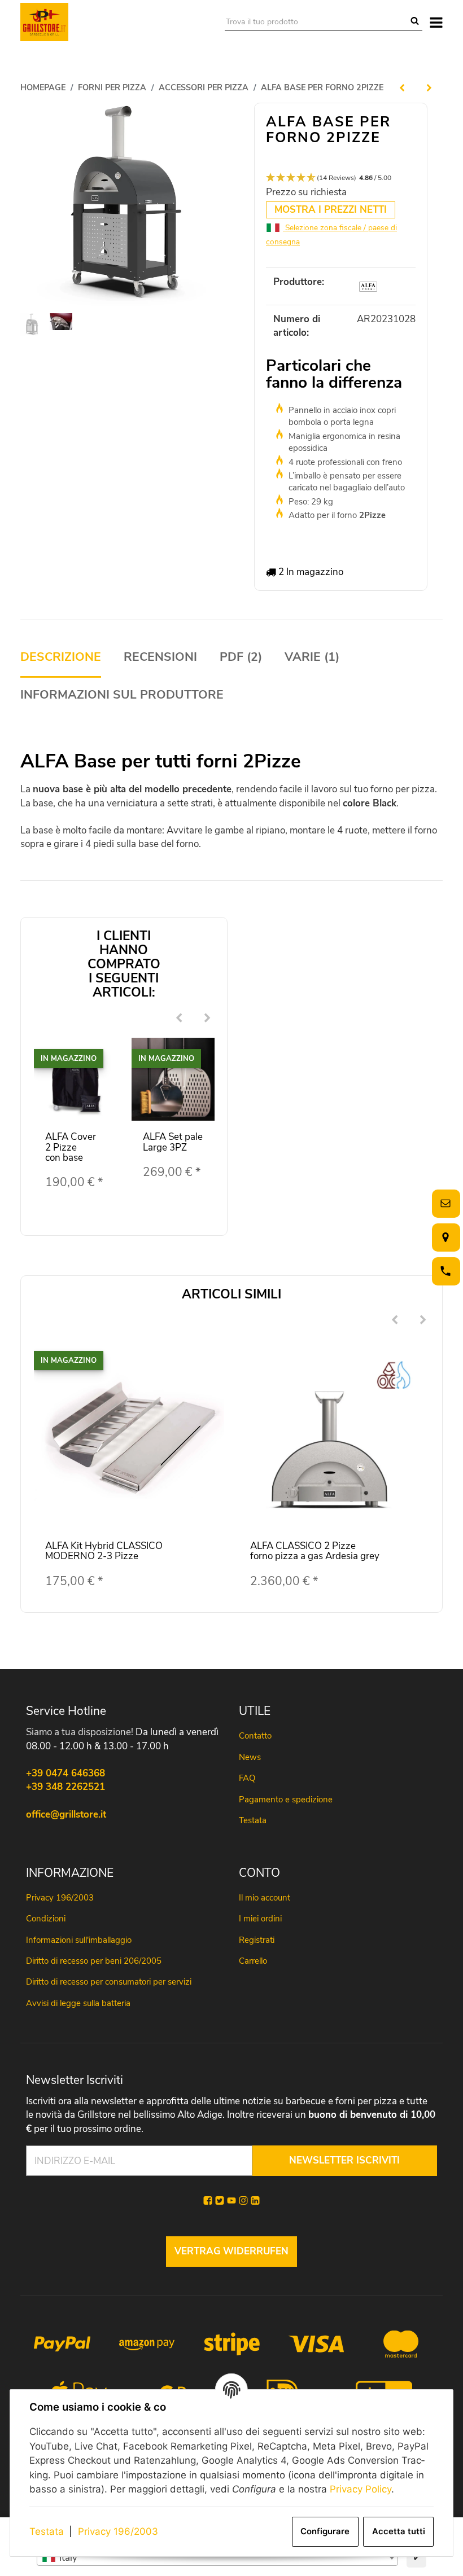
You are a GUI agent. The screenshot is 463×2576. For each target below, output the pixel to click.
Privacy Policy (361, 2489)
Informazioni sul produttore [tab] (122, 695)
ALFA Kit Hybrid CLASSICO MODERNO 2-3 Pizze (104, 1551)
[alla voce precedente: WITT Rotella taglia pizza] (402, 87)
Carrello (253, 1961)
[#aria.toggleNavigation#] (436, 22)
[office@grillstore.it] (444, 1203)
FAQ (247, 1778)
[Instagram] (243, 2201)
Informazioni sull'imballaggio (79, 1940)
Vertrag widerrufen (231, 2251)
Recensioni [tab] (160, 657)
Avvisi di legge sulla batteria (78, 2003)
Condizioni (46, 1919)
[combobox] (217, 2558)
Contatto (255, 1736)
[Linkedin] (255, 2201)
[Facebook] (208, 2201)
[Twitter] (220, 2201)
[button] (341, 178)
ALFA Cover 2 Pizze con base (71, 1147)
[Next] (208, 1019)
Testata (47, 2531)
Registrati (257, 1940)
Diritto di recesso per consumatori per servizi (109, 1982)
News (250, 1757)
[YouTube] (231, 2201)
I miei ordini (260, 1919)
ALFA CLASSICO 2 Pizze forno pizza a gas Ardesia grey (315, 1551)
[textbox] (217, 2558)
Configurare (325, 2531)
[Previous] (180, 1019)
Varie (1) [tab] (312, 657)
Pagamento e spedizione (286, 1800)
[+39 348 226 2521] (444, 1271)
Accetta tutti (399, 2531)
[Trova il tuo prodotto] (415, 22)
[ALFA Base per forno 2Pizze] (122, 205)
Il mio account (265, 1898)
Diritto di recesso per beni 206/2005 (94, 1961)
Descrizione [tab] (61, 657)
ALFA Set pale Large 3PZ (173, 1142)
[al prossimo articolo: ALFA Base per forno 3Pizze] (429, 87)
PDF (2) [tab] (241, 657)
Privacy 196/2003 (118, 2531)
